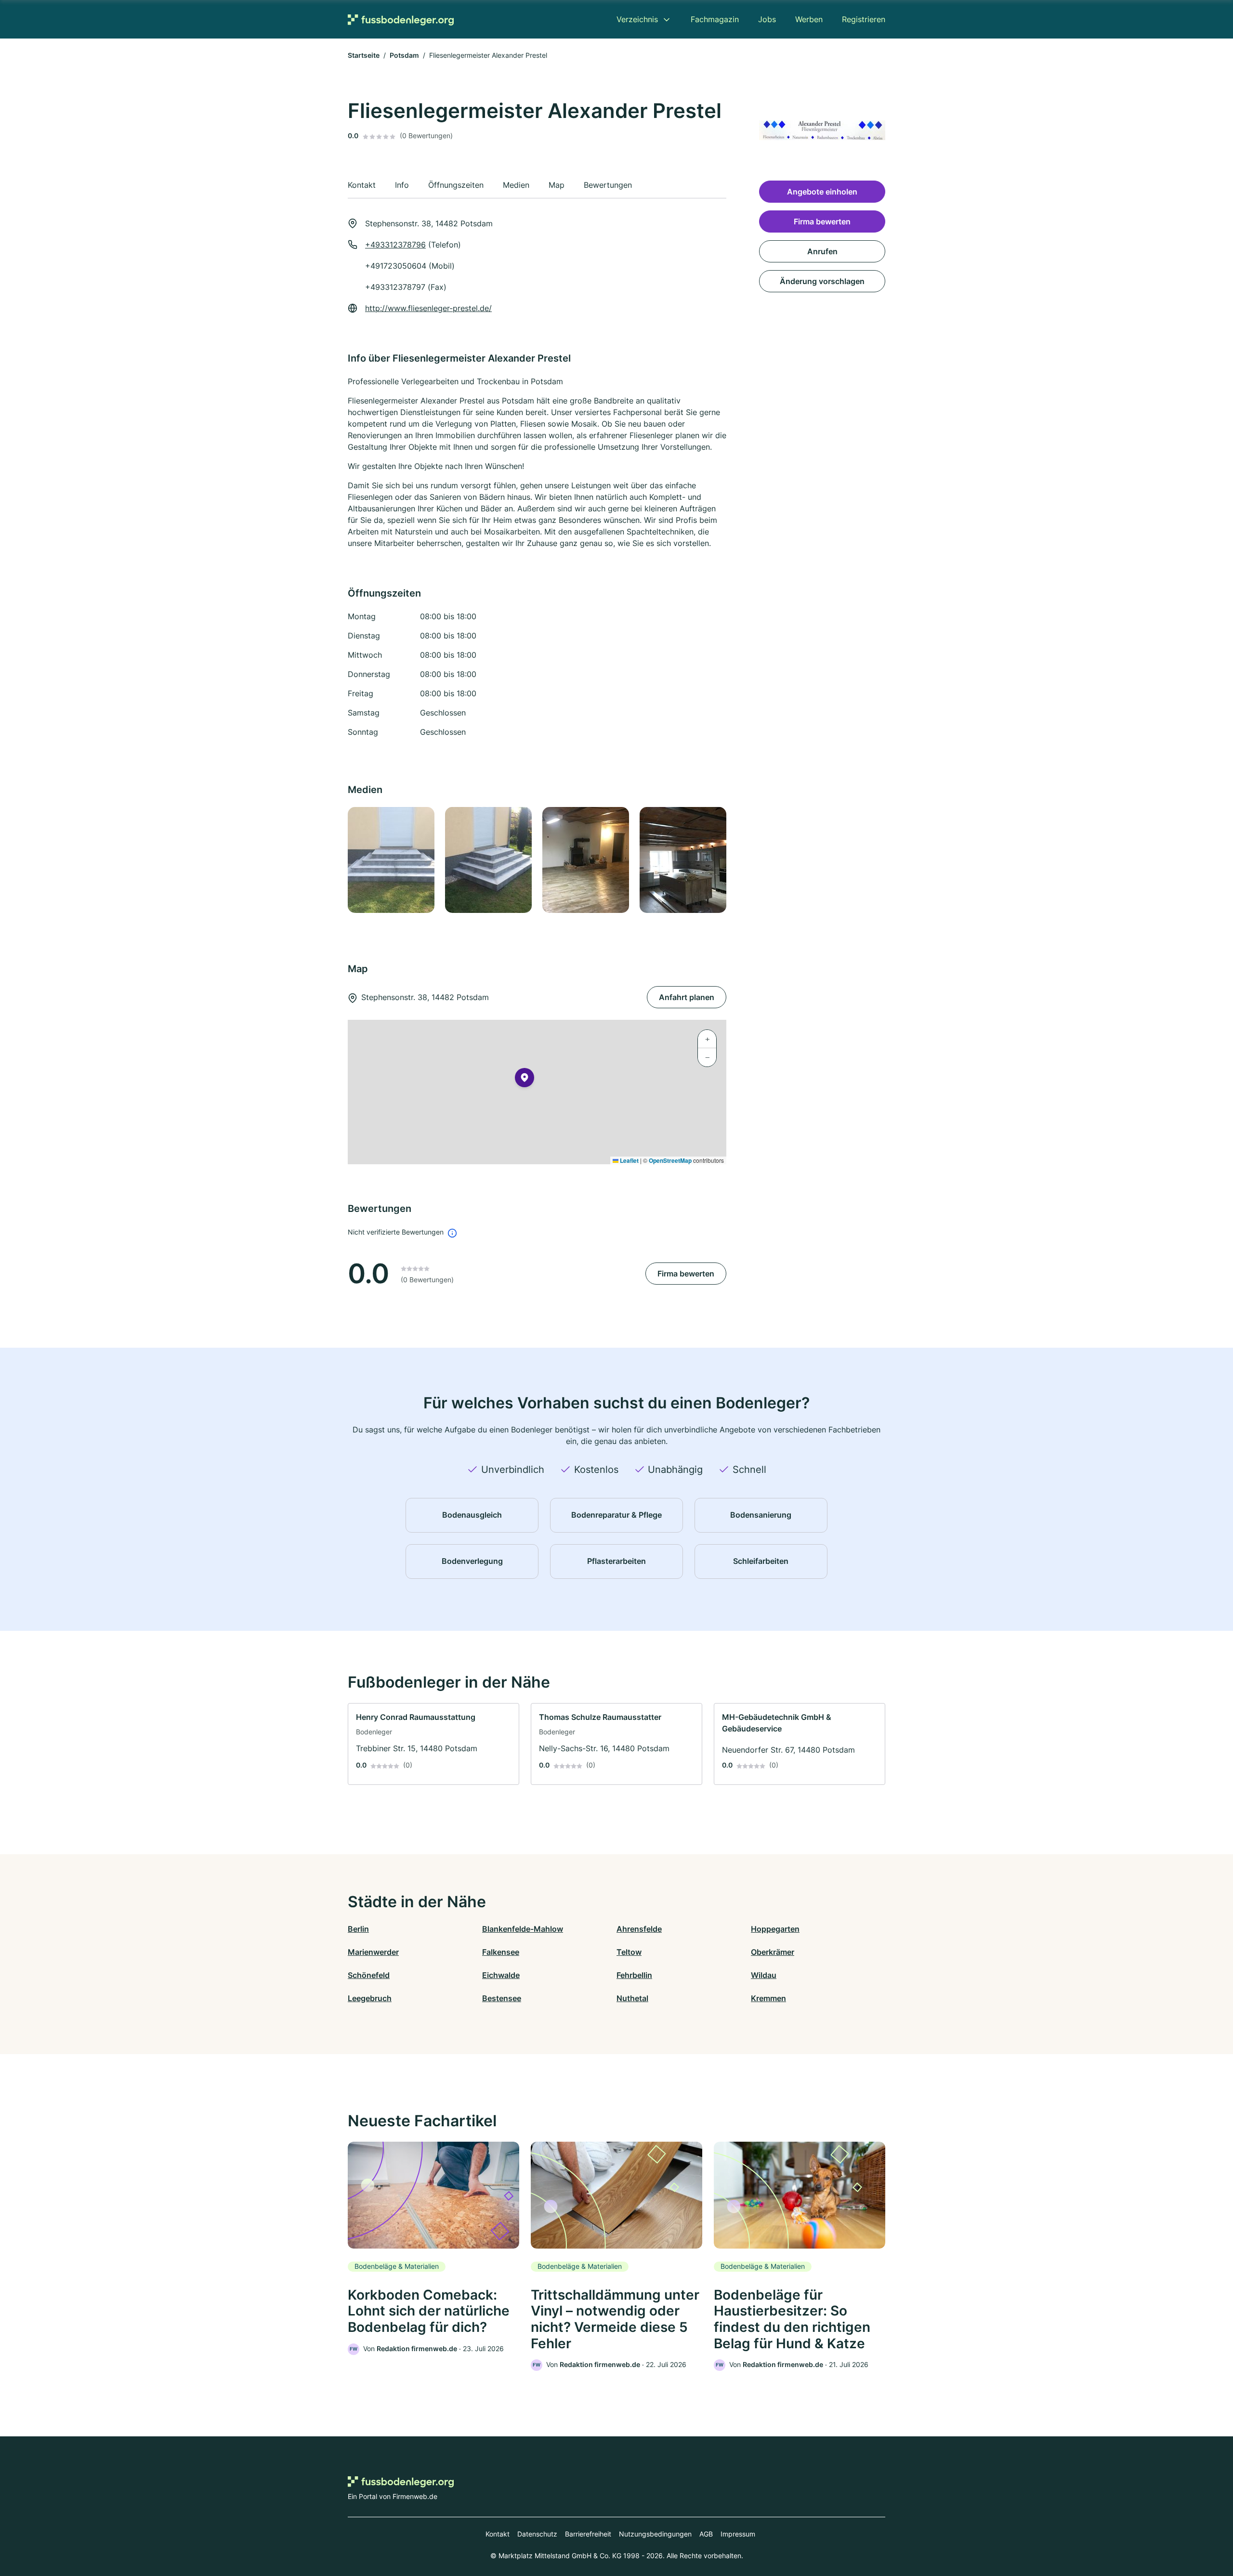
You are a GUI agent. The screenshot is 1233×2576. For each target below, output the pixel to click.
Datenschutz (537, 2534)
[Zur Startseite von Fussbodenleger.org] (401, 20)
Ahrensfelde (639, 1929)
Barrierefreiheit (588, 2534)
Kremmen (768, 1998)
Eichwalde (501, 1975)
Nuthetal (632, 1998)
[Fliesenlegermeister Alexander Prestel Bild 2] (488, 860)
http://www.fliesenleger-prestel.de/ (428, 308)
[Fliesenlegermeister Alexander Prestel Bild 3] (585, 860)
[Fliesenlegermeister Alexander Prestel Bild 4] (682, 860)
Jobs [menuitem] (767, 19)
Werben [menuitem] (809, 19)
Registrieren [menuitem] (864, 19)
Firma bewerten (686, 1274)
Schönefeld (369, 1975)
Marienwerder (373, 1952)
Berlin (358, 1929)
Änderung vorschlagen (822, 281)
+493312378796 (395, 245)
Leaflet (629, 1160)
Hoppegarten (775, 1929)
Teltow (629, 1952)
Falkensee (501, 1952)
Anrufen (822, 251)
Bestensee (502, 1998)
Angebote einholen (822, 192)
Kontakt (498, 2534)
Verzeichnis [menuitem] (637, 19)
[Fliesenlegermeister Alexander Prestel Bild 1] (391, 860)
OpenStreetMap (670, 1160)
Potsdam (404, 55)
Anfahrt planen (687, 997)
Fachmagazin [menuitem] (715, 19)
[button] (525, 1080)
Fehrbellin (634, 1975)
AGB (706, 2534)
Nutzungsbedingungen (655, 2534)
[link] (433, 1744)
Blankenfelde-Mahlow (523, 1929)
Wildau (764, 1975)
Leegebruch (370, 1998)
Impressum (738, 2534)
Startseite (364, 55)
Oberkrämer (773, 1952)
